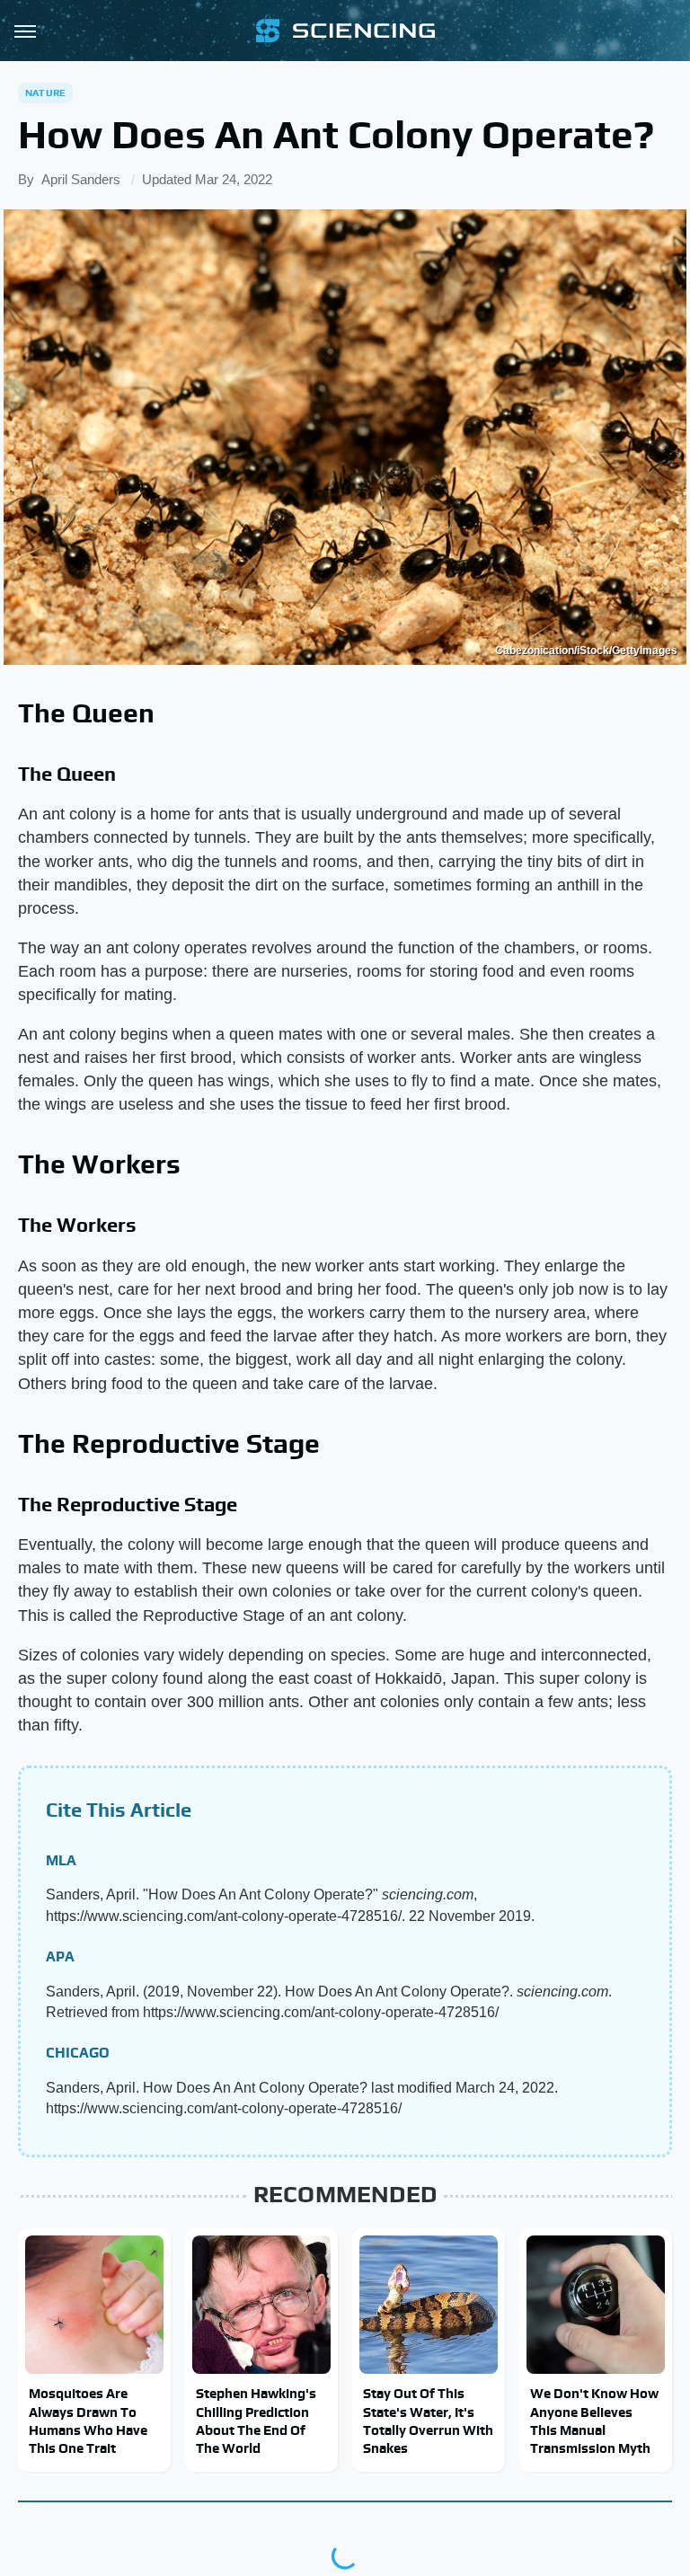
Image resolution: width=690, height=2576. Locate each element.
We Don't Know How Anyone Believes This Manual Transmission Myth (594, 2421)
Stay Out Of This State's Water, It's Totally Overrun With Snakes (428, 2421)
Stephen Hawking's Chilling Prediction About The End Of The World (256, 2421)
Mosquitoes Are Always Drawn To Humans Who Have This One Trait (88, 2421)
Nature (45, 93)
